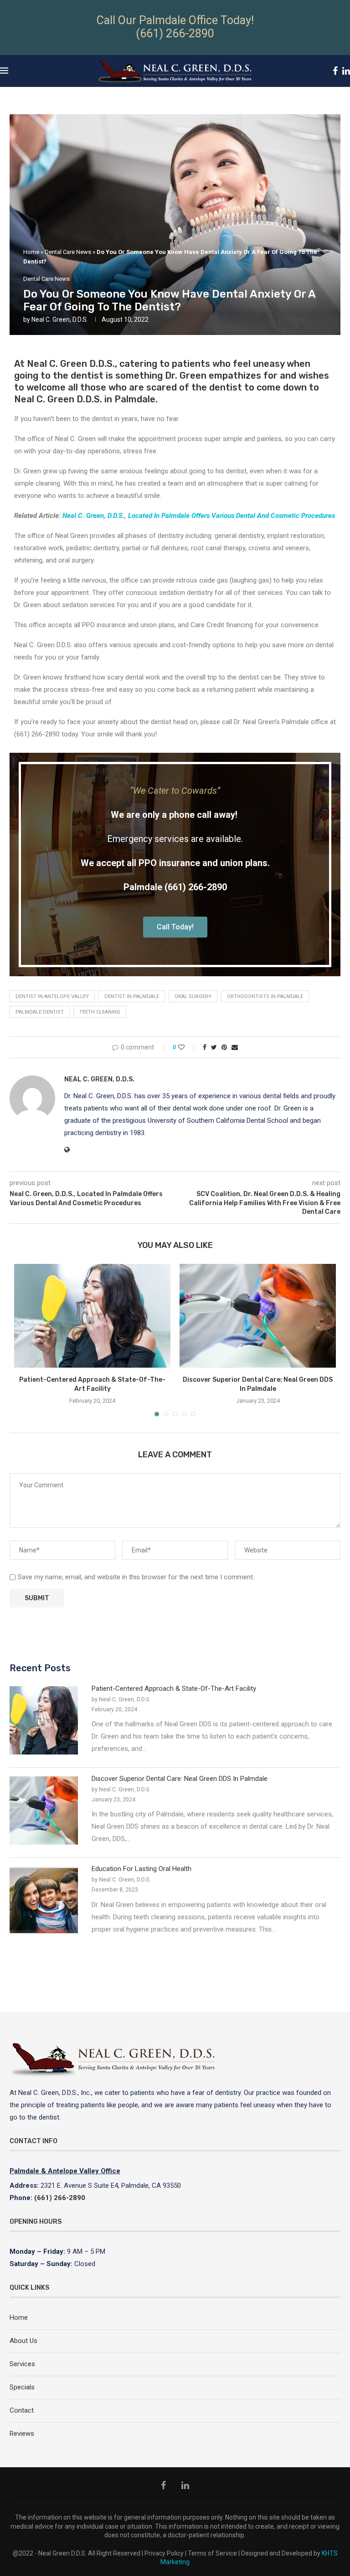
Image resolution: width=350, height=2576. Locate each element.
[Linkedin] (346, 71)
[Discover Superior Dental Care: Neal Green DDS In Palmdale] (258, 1316)
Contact (22, 2410)
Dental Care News (68, 252)
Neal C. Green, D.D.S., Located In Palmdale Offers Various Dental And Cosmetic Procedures (199, 516)
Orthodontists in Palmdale (265, 996)
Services (22, 2364)
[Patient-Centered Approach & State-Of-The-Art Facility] (92, 1316)
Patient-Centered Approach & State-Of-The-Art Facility (174, 1689)
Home (31, 252)
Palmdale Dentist (40, 1012)
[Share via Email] (235, 1047)
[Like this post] (188, 1047)
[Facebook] (335, 71)
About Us (23, 2341)
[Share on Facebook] (205, 1047)
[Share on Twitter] (214, 1047)
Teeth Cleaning (100, 1012)
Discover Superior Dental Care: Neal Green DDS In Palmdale (180, 1779)
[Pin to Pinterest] (224, 1047)
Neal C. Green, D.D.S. (60, 319)
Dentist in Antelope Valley (52, 996)
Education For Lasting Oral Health (142, 1869)
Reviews (22, 2434)
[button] (175, 927)
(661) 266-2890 (175, 33)
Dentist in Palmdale (132, 996)
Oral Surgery (193, 996)
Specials (22, 2387)
